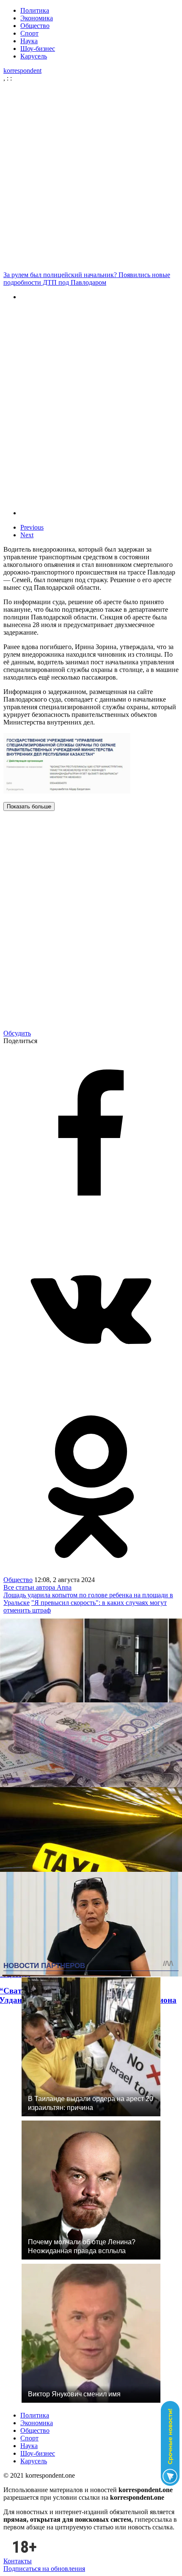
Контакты (18, 2561)
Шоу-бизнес (38, 49)
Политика (35, 10)
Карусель (34, 56)
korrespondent (22, 71)
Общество (35, 26)
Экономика (37, 18)
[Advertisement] (91, 177)
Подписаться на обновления (44, 2569)
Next (27, 535)
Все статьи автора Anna (37, 1587)
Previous (32, 527)
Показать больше (29, 806)
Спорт (29, 33)
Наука (29, 41)
